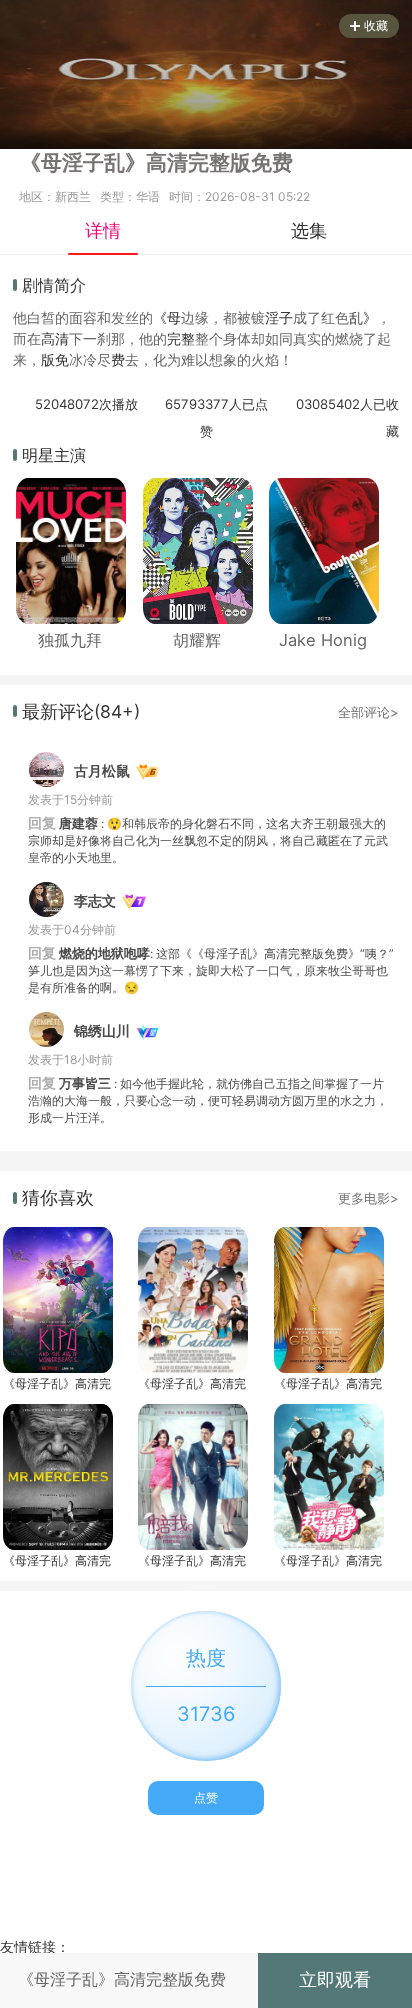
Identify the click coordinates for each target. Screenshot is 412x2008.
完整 (181, 338)
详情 (103, 230)
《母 (167, 317)
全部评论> (368, 712)
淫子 (279, 317)
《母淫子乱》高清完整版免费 (57, 1383)
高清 (55, 338)
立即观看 (335, 1979)
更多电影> (368, 1198)
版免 (55, 359)
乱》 (363, 317)
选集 (309, 230)
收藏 (376, 25)
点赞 (206, 1797)
